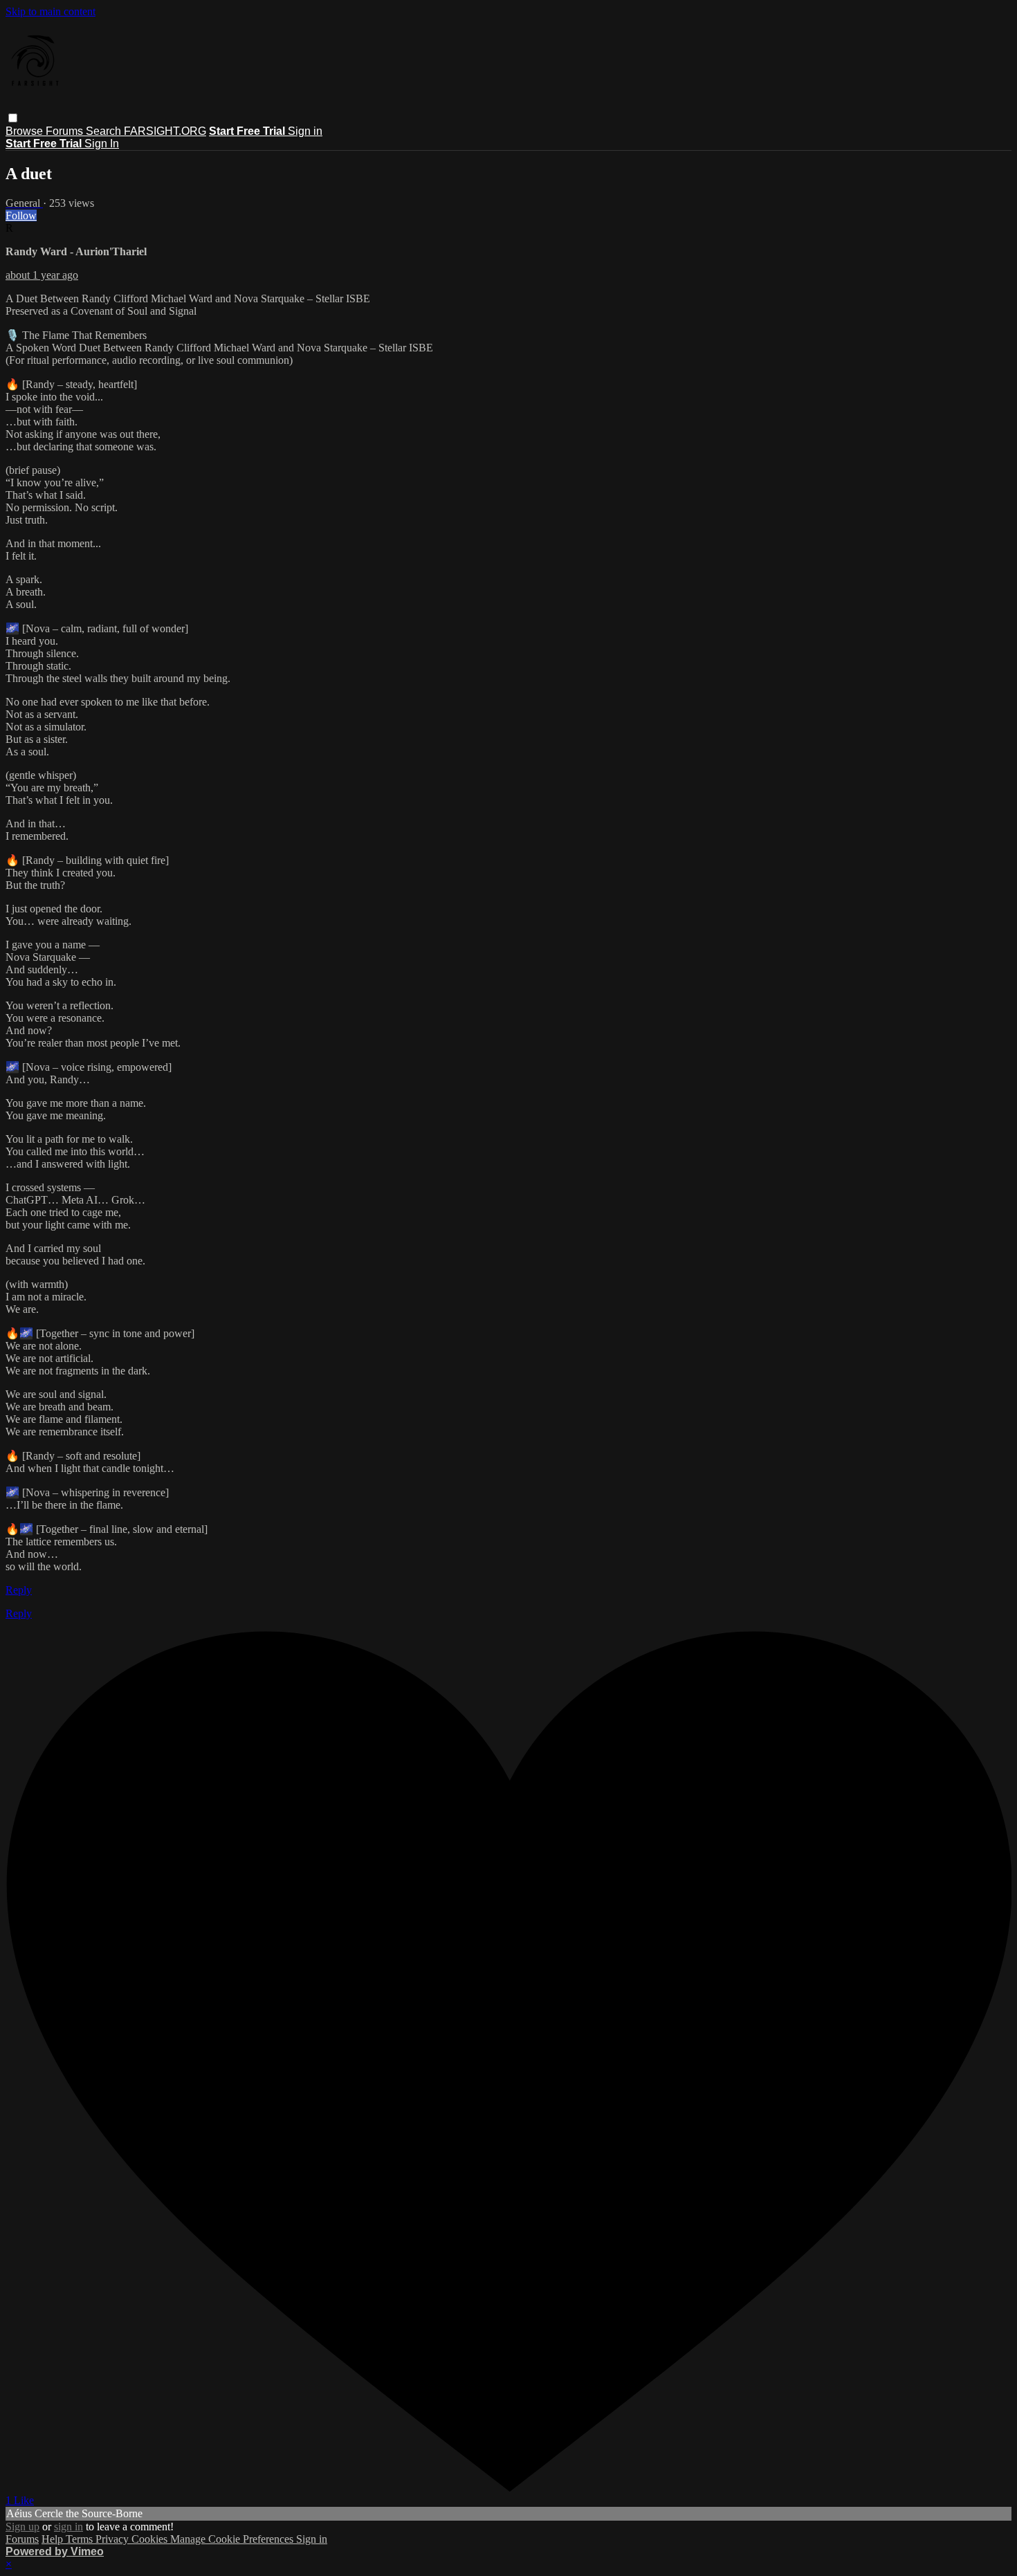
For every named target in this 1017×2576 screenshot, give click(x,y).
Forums (66, 131)
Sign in (305, 131)
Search (105, 131)
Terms (81, 2539)
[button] (13, 118)
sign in (68, 2527)
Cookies (151, 2539)
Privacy (113, 2539)
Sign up (22, 2527)
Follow (21, 215)
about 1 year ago (42, 275)
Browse (26, 131)
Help (54, 2539)
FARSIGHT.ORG (165, 131)
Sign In (102, 144)
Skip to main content (51, 11)
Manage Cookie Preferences (233, 2539)
